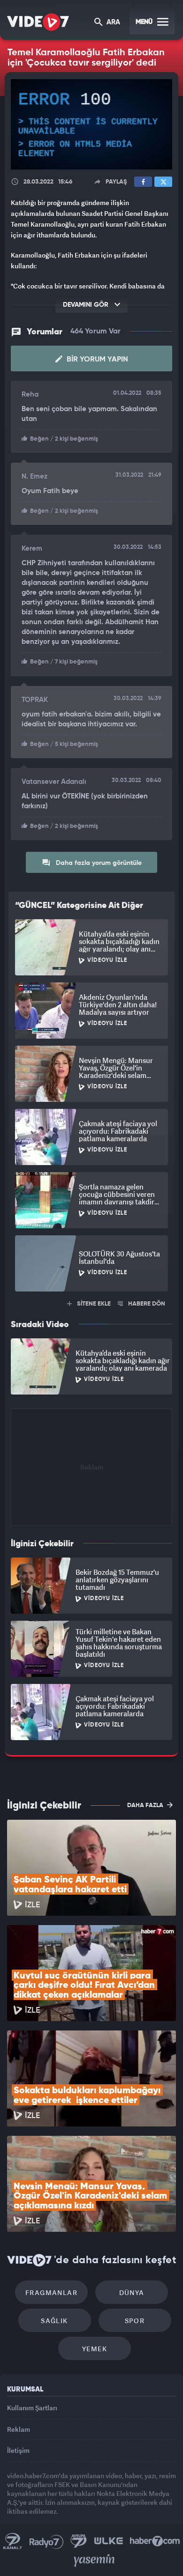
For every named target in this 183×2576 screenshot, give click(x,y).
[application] (91, 1288)
